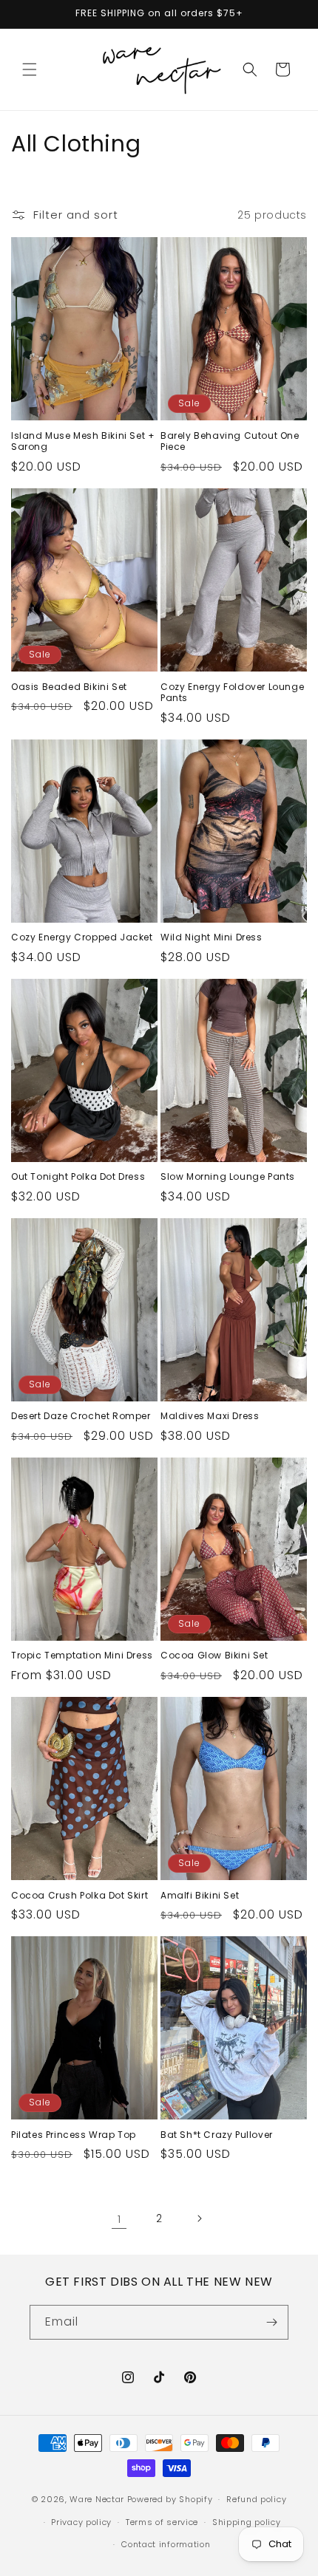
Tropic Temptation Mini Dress (82, 1656)
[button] (30, 69)
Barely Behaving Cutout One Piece (230, 441)
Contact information (166, 2544)
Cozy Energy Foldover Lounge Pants (232, 693)
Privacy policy (81, 2522)
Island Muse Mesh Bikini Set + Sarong (83, 441)
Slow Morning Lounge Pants (228, 1177)
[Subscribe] (271, 2322)
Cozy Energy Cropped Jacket (82, 937)
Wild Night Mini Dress (212, 937)
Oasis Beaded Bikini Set (69, 687)
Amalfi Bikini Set (200, 1896)
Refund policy (256, 2499)
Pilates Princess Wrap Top (74, 2135)
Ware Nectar (97, 2499)
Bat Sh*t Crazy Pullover (217, 2135)
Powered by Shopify (170, 2499)
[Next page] (199, 2218)
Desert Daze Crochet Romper (81, 1416)
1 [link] (119, 2219)
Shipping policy (247, 2522)
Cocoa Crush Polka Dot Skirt (79, 1896)
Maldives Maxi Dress (210, 1416)
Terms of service (162, 2522)
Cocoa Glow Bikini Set (214, 1656)
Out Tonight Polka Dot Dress (78, 1177)
